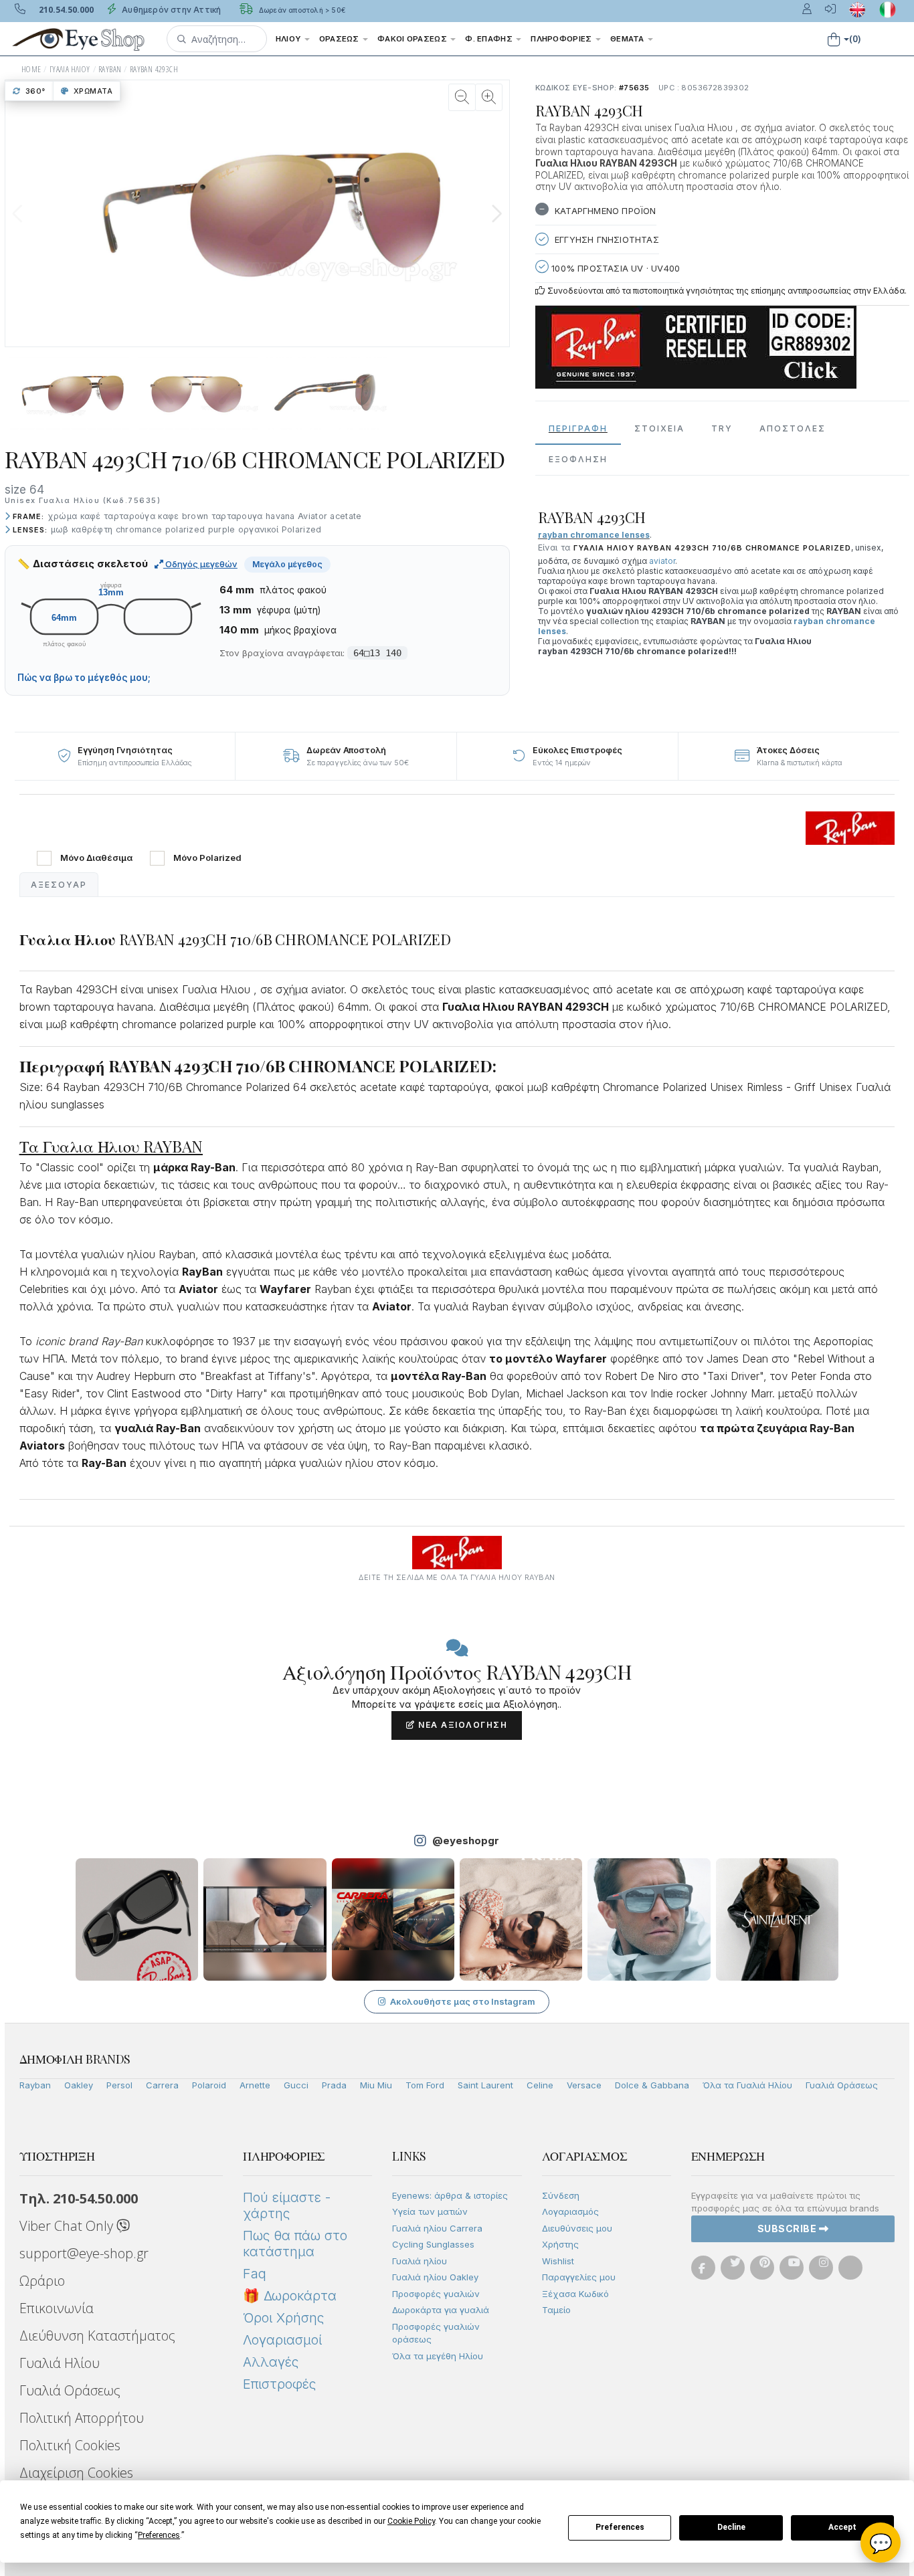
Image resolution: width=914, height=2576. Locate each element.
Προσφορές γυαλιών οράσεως (436, 2333)
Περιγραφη (578, 428)
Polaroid (209, 2085)
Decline (731, 2527)
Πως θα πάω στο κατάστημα (295, 2244)
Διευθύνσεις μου (577, 2228)
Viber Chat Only (68, 2226)
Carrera (162, 2085)
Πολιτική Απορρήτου (82, 2418)
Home (31, 69)
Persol (119, 2085)
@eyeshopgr (466, 1841)
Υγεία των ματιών (430, 2211)
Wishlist (558, 2261)
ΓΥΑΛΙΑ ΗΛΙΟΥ (70, 69)
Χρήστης (560, 2244)
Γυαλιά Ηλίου (60, 2363)
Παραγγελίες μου (579, 2277)
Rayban (35, 2085)
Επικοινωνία (57, 2308)
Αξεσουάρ (59, 885)
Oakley (79, 2085)
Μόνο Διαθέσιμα (96, 858)
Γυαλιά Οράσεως (842, 2085)
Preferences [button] (159, 2535)
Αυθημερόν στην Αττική (170, 10)
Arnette (255, 2085)
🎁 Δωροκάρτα (290, 2296)
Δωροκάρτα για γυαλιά (441, 2310)
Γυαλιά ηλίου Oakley (435, 2277)
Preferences (620, 2527)
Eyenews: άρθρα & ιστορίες (450, 2195)
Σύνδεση (561, 2195)
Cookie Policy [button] (411, 2521)
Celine (540, 2085)
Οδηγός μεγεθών (200, 564)
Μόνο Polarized (207, 858)
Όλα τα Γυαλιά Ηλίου (747, 2085)
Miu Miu (376, 2085)
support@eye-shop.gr (84, 2253)
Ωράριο (42, 2281)
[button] (217, 39)
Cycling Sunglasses (433, 2244)
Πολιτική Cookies (70, 2445)
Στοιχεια (659, 428)
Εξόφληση (578, 459)
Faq (255, 2274)
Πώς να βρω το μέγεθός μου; (84, 678)
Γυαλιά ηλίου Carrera (437, 2228)
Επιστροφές (279, 2384)
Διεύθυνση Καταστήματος (97, 2336)
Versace (584, 2085)
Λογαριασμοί (282, 2340)
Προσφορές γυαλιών (436, 2294)
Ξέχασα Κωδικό (575, 2294)
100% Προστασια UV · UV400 (614, 268)
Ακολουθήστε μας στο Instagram (463, 2001)
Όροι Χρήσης (283, 2318)
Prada (334, 2085)
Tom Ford (425, 2085)
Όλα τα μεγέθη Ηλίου (438, 2356)
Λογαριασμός (570, 2211)
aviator (662, 561)
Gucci (296, 2085)
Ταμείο (556, 2310)
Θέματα (628, 39)
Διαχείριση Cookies (76, 2473)
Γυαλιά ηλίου (420, 2261)
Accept (842, 2527)
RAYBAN (110, 69)
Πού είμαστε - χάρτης (287, 2205)
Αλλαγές (271, 2362)
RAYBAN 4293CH (154, 69)
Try (722, 428)
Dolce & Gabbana (652, 2085)
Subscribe (788, 2228)
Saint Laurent (485, 2085)
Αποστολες (793, 428)
